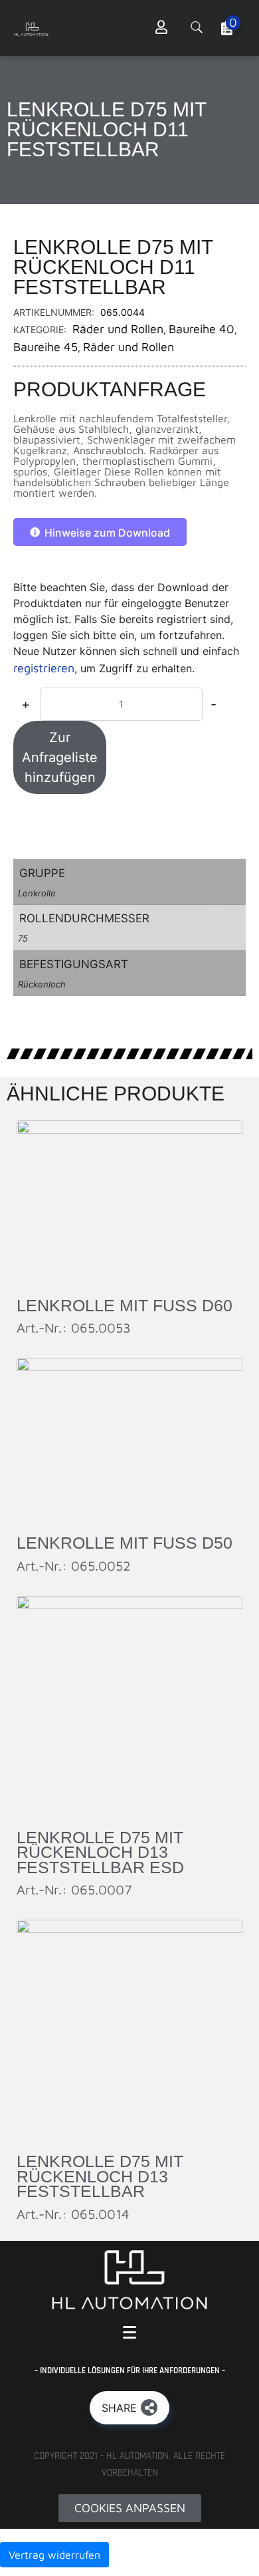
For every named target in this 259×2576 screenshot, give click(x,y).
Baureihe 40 (202, 329)
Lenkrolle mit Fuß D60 (125, 1305)
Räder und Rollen (118, 329)
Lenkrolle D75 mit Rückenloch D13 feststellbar (100, 2176)
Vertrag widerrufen (54, 2555)
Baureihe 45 (45, 347)
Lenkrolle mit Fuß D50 (125, 1543)
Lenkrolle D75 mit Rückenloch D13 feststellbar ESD (100, 1852)
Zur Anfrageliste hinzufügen (60, 757)
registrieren (44, 668)
